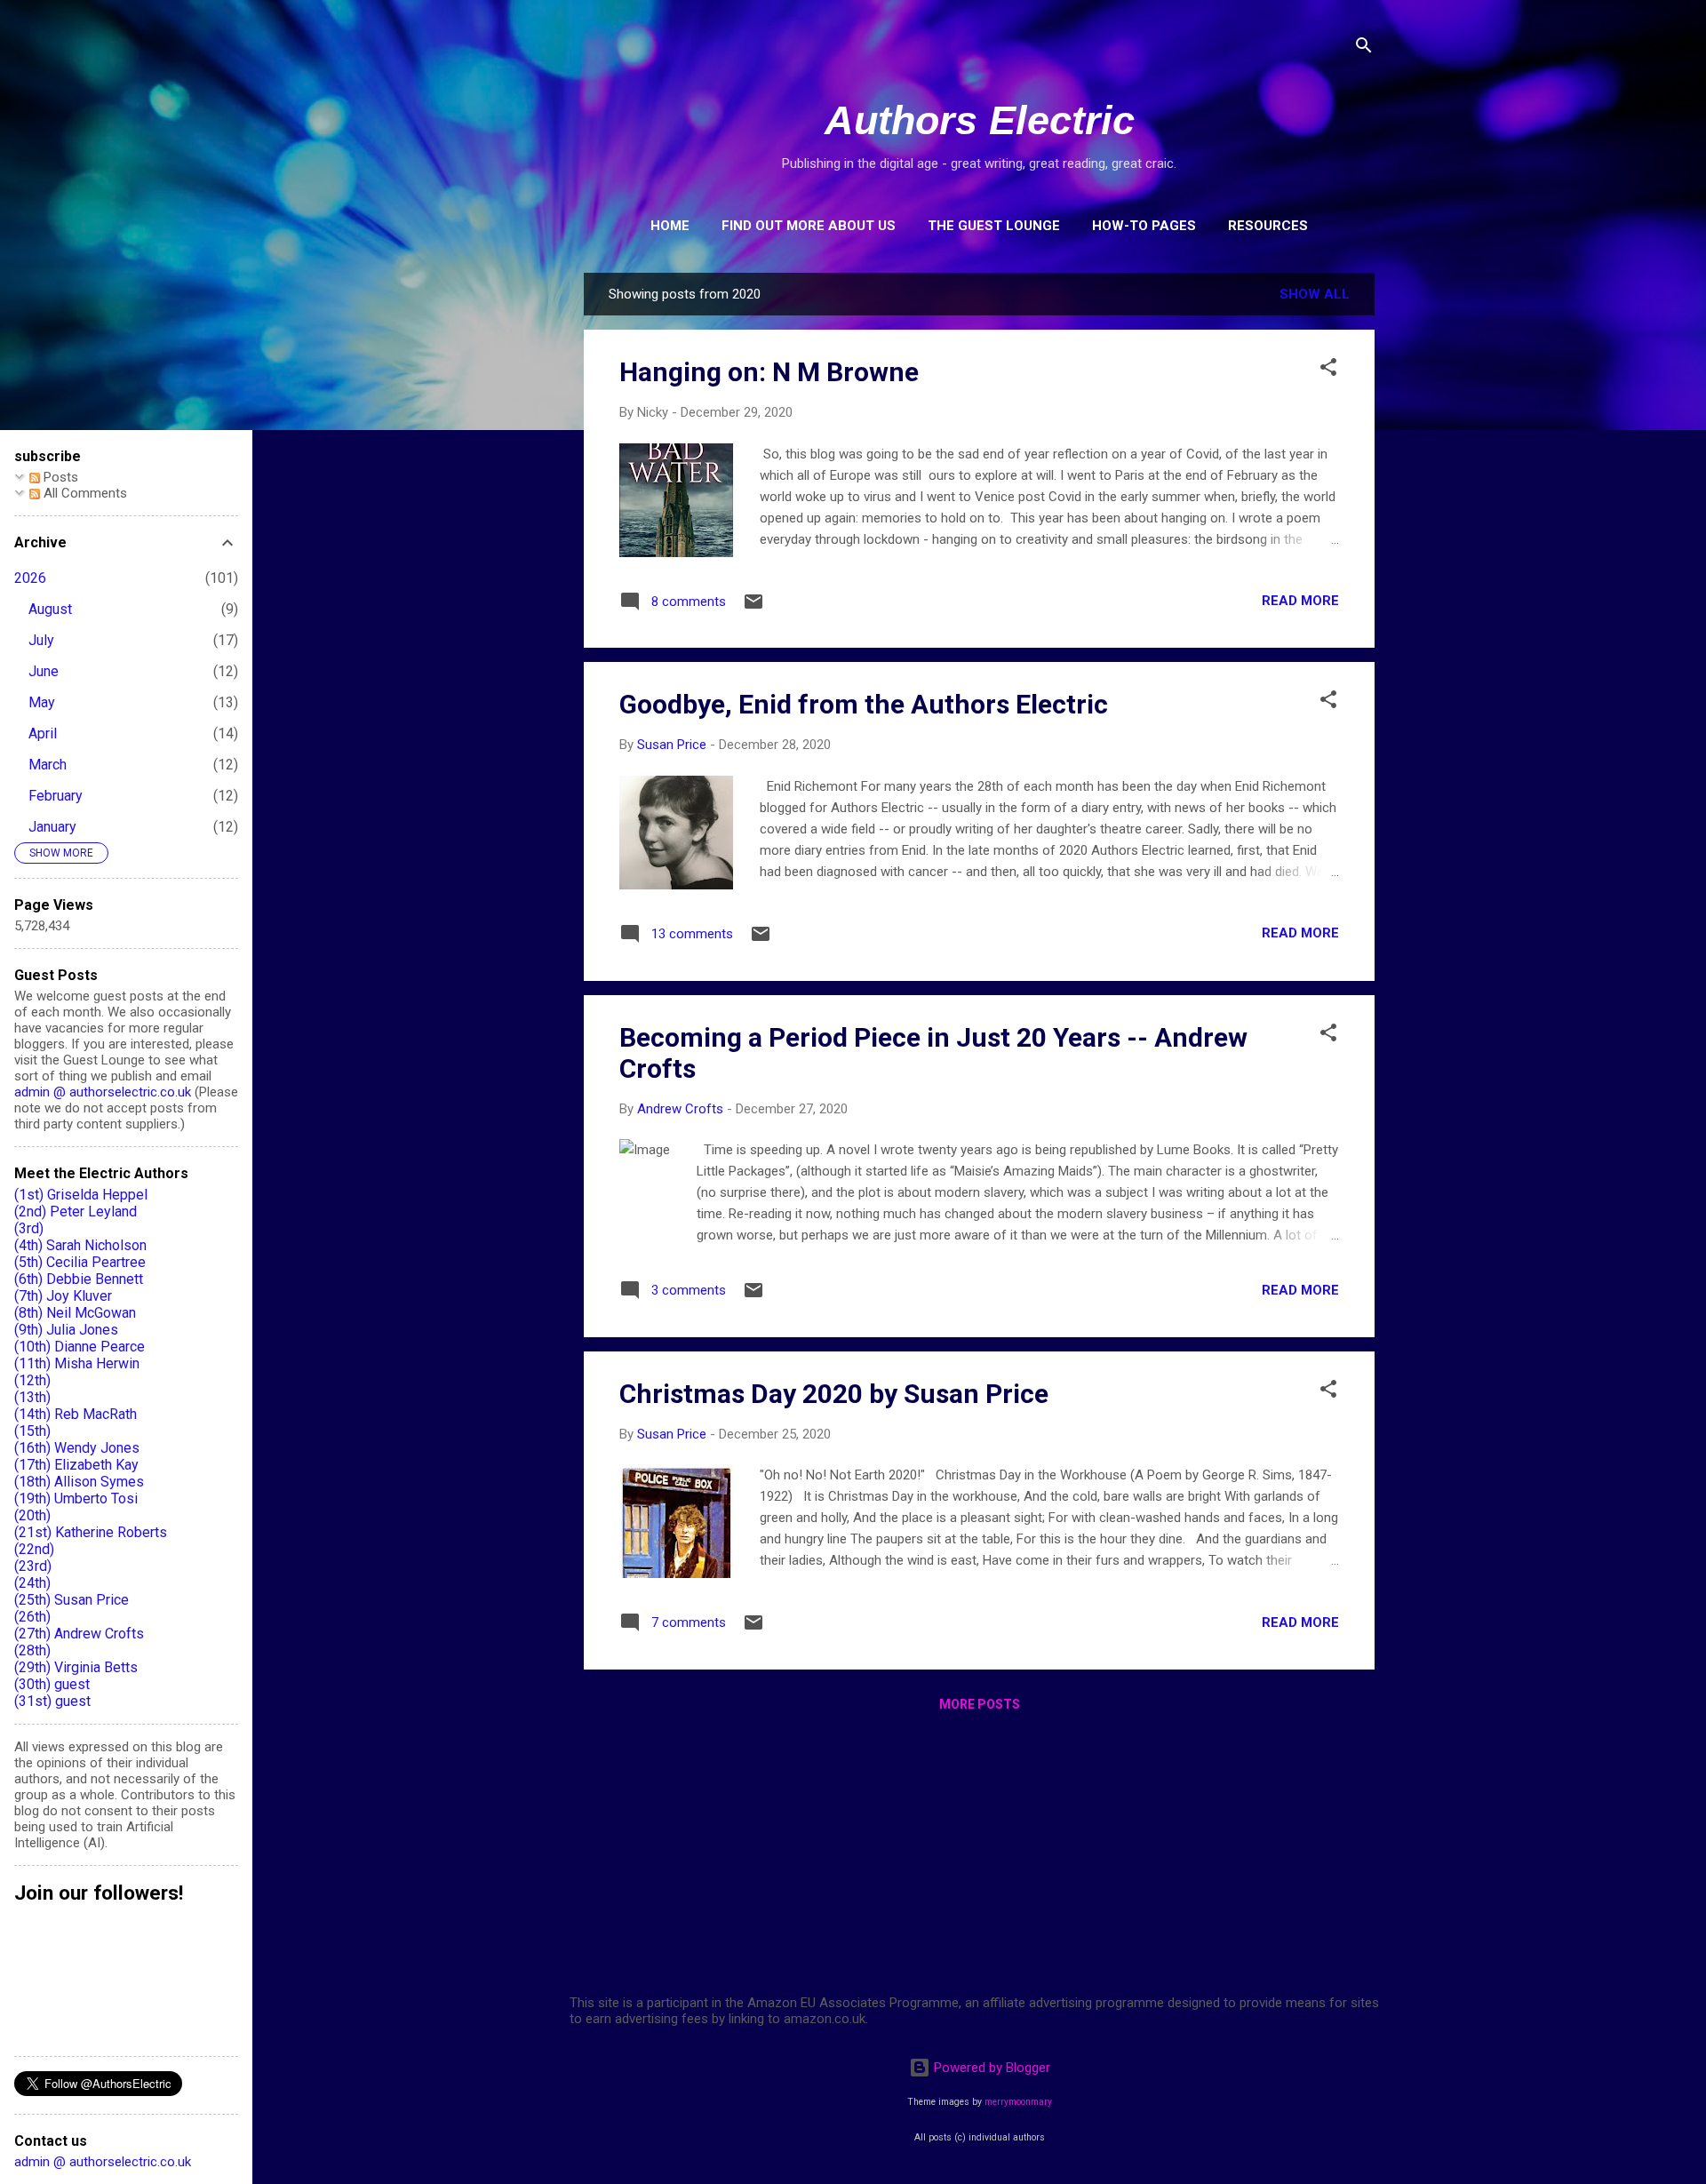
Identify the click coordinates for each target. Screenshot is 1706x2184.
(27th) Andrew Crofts (79, 1634)
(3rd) (29, 1228)
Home (670, 226)
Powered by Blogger (990, 2068)
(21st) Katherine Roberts (91, 1532)
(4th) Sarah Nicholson (80, 1245)
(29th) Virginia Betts (76, 1667)
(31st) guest (52, 1701)
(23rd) (33, 1566)
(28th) (32, 1650)
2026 (30, 578)
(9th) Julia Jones (66, 1330)
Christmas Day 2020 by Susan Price (834, 1394)
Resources (1268, 226)
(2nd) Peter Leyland (76, 1212)
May (42, 702)
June (44, 671)
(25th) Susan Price (72, 1600)
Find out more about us (809, 226)
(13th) (32, 1397)
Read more (1300, 601)
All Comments (84, 493)
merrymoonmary (1018, 2102)
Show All (1315, 294)
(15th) (32, 1431)
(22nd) (34, 1549)
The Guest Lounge (994, 226)
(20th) (32, 1515)
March (48, 765)
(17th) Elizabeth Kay (76, 1465)
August (50, 609)
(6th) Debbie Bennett (79, 1279)
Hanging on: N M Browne (769, 372)
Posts (59, 477)
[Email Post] (753, 608)
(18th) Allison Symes (79, 1482)
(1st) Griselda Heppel (81, 1195)
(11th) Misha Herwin (77, 1363)
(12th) (32, 1380)
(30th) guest (52, 1684)
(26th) (32, 1617)
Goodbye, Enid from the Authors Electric (864, 704)
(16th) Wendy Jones (77, 1448)
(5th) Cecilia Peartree (80, 1262)
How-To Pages (1144, 226)
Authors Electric (980, 120)
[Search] (1364, 48)
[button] (1328, 370)
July (41, 640)
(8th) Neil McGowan (75, 1313)
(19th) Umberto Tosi (76, 1499)
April (43, 733)
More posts (980, 1704)
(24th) (32, 1583)
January (52, 827)
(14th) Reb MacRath (76, 1414)
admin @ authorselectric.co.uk (103, 1092)
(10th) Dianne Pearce (80, 1347)
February (56, 796)
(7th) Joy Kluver (63, 1296)
